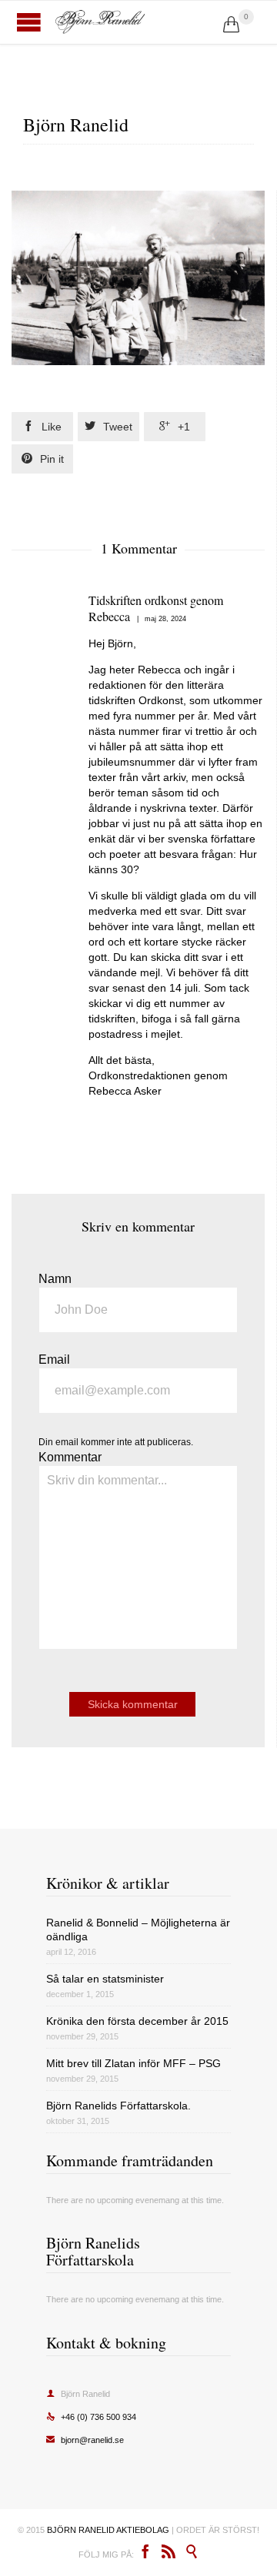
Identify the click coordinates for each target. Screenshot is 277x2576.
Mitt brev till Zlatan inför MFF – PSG (133, 2063)
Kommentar (70, 1457)
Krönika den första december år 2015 (137, 2021)
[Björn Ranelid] (138, 22)
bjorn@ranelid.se (85, 2440)
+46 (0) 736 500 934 (91, 2417)
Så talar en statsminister (105, 1979)
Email (54, 1359)
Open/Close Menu (29, 22)
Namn (55, 1279)
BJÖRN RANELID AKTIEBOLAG (108, 2530)
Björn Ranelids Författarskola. (118, 2106)
